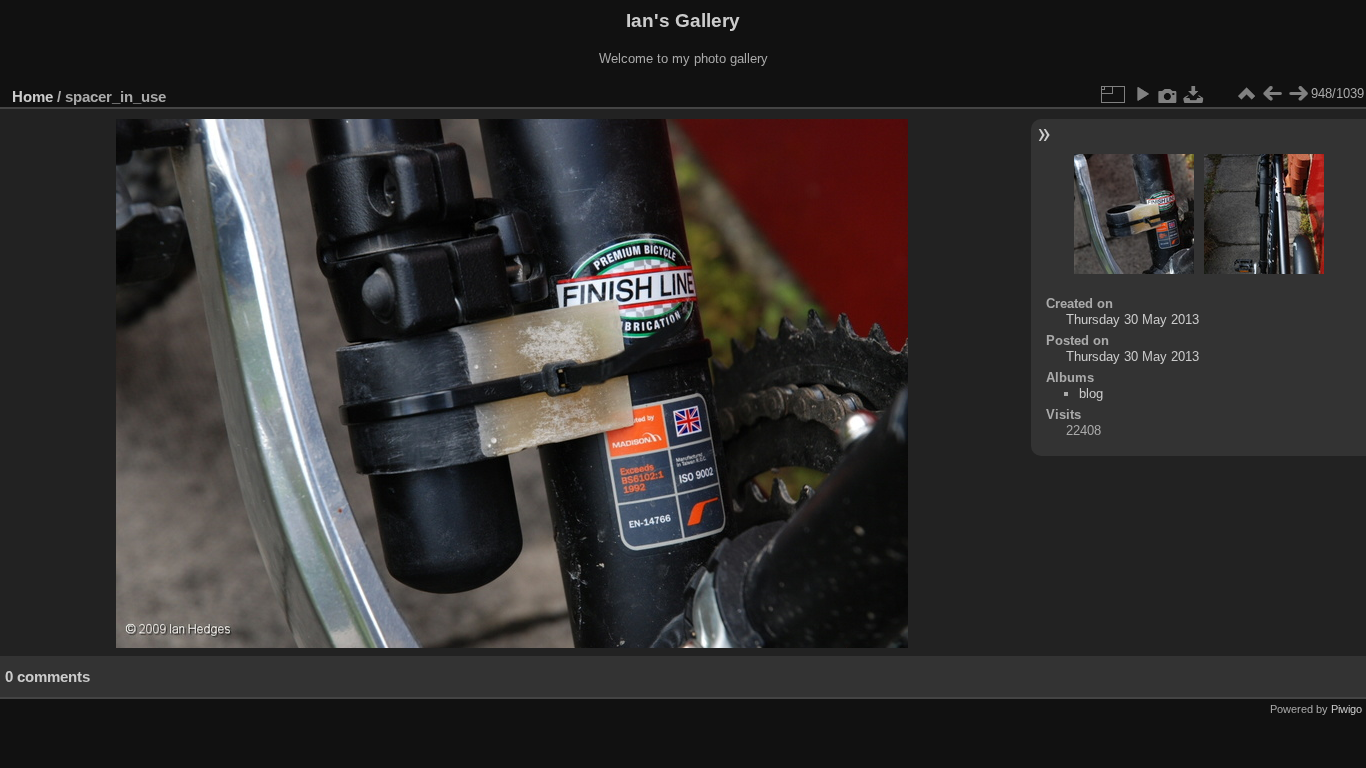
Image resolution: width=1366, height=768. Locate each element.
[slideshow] (1142, 94)
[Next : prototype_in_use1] (1298, 94)
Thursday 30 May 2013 (1132, 319)
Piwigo (1346, 709)
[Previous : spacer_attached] (1272, 94)
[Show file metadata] (1168, 94)
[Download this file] (1194, 94)
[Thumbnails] (1246, 94)
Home (32, 96)
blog (1091, 393)
